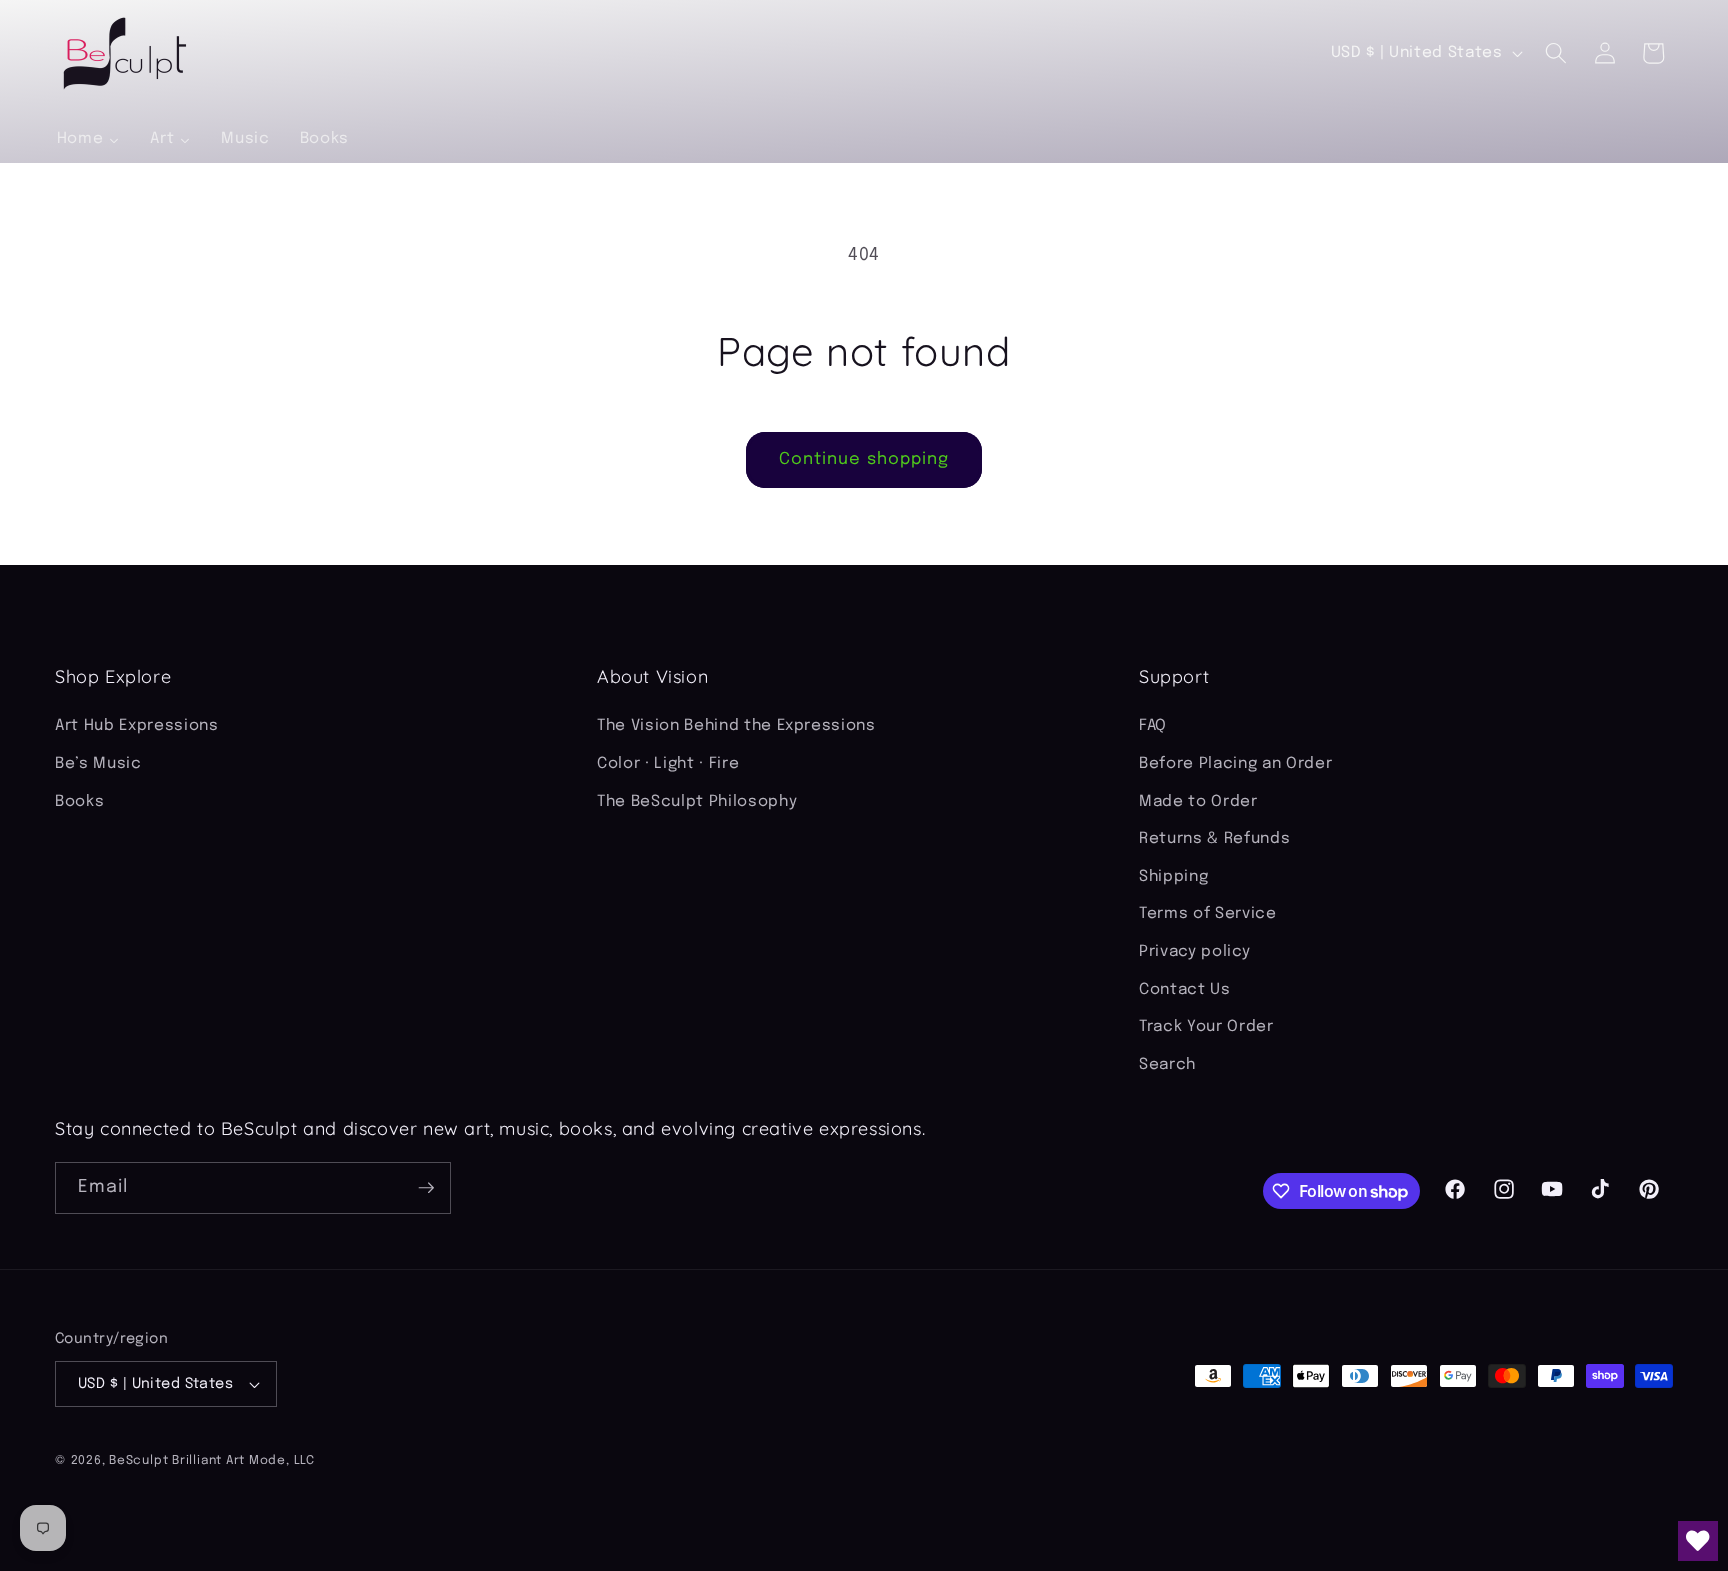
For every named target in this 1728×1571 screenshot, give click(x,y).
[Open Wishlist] (1698, 1541)
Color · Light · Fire (668, 764)
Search (1167, 1065)
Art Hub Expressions (137, 726)
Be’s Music (98, 764)
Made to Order (1198, 802)
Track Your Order (1206, 1027)
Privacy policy (1194, 952)
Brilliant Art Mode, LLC (243, 1460)
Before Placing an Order (1235, 764)
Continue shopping (864, 459)
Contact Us (1185, 990)
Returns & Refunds (1214, 839)
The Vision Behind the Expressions (736, 726)
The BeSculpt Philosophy (697, 802)
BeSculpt (138, 1460)
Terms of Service (1208, 914)
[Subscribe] (426, 1188)
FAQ (1153, 726)
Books (79, 802)
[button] (1556, 53)
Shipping (1173, 877)
